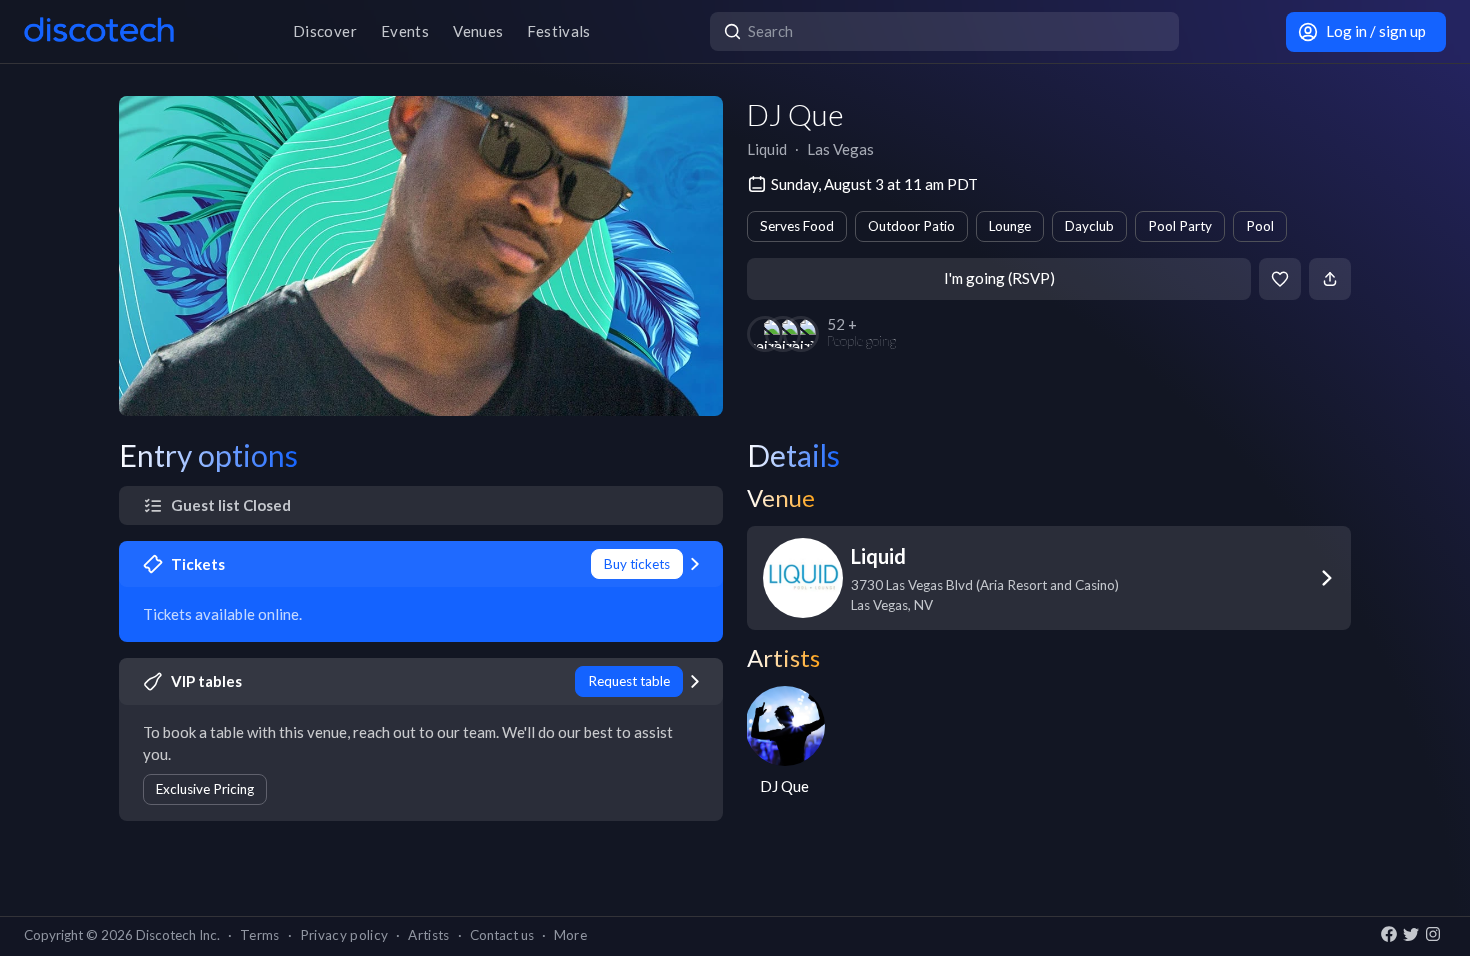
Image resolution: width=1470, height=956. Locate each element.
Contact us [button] (502, 935)
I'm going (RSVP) (999, 278)
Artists (428, 935)
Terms (260, 935)
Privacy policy (344, 935)
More (570, 935)
